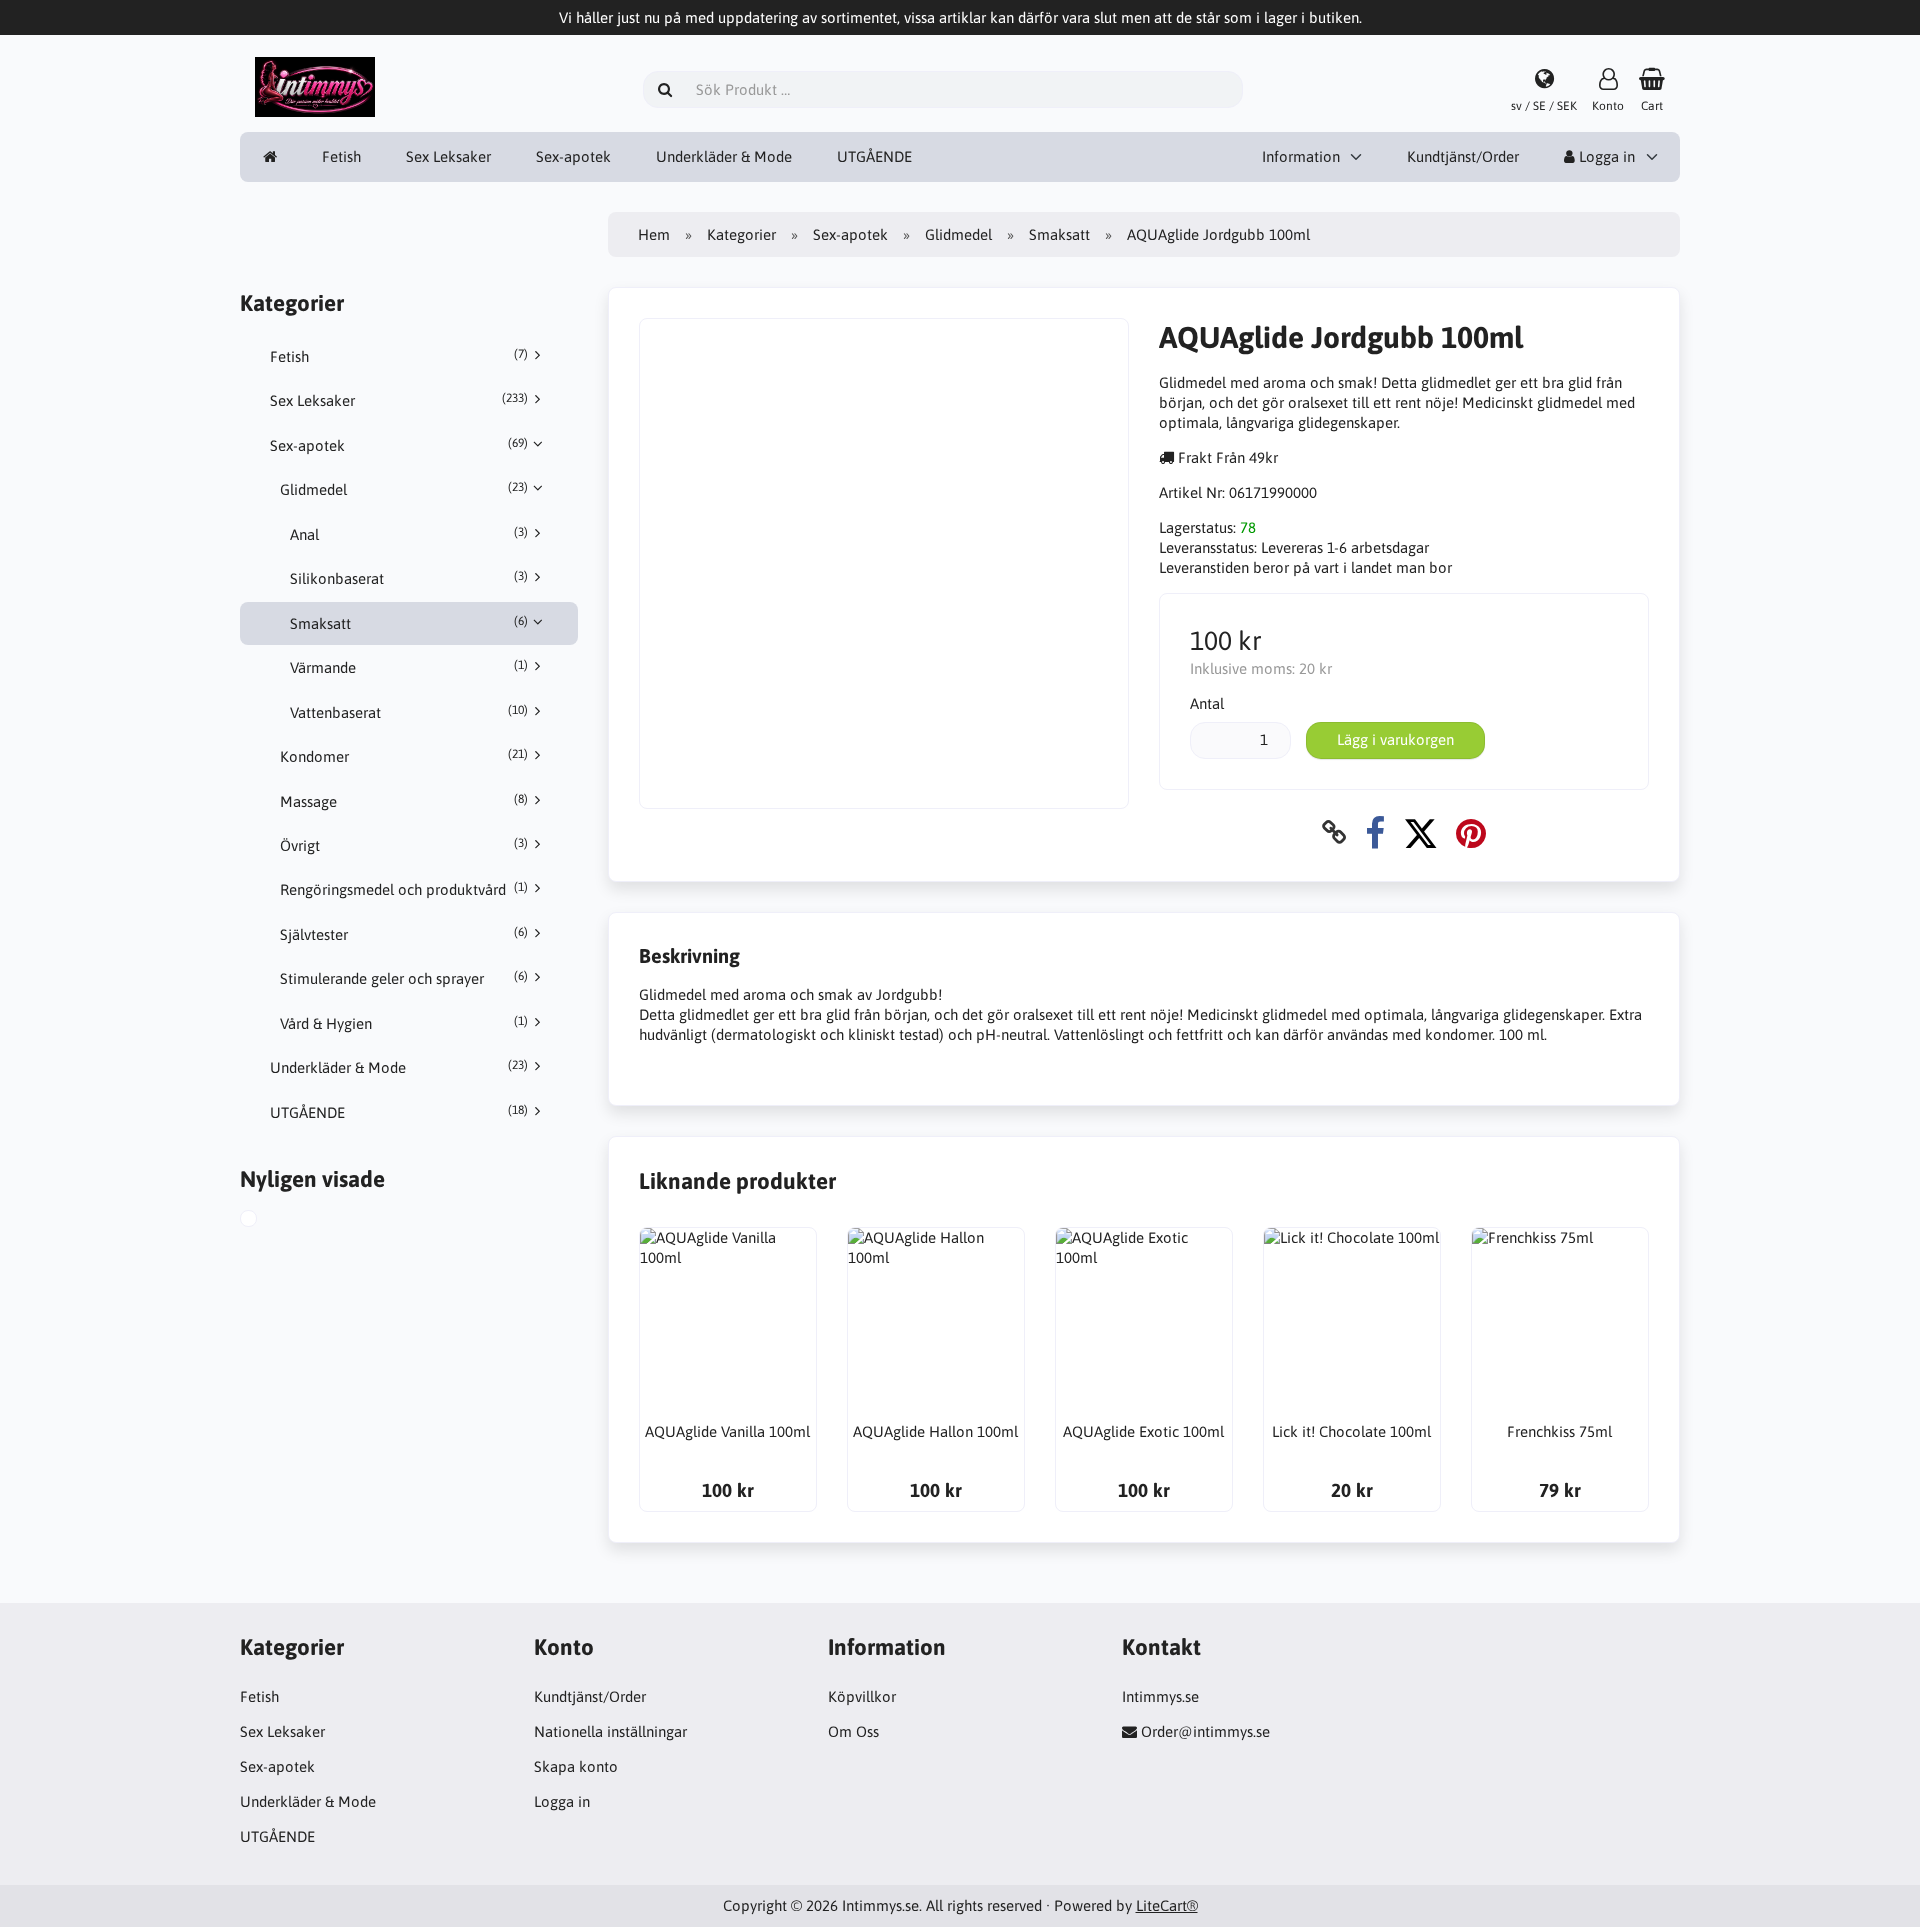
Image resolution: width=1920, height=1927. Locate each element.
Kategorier (741, 234)
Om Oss (853, 1731)
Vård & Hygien (404, 1023)
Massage (404, 801)
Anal (409, 534)
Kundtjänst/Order (1463, 156)
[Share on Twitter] (1420, 832)
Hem (654, 234)
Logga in (1605, 156)
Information (1301, 156)
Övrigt (404, 845)
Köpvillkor (862, 1696)
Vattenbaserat (409, 712)
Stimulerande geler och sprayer (404, 978)
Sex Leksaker (448, 156)
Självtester (404, 934)
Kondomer (404, 756)
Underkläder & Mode (724, 156)
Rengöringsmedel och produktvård (404, 889)
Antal (1207, 703)
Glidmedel (404, 489)
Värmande (409, 667)
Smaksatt (409, 623)
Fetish (341, 156)
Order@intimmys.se (1205, 1731)
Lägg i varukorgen (1395, 739)
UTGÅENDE (874, 156)
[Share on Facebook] (1375, 832)
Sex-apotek (573, 156)
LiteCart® (1167, 1905)
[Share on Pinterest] (1471, 832)
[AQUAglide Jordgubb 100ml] (271, 1221)
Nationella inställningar (610, 1731)
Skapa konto (576, 1766)
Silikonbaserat (409, 578)
